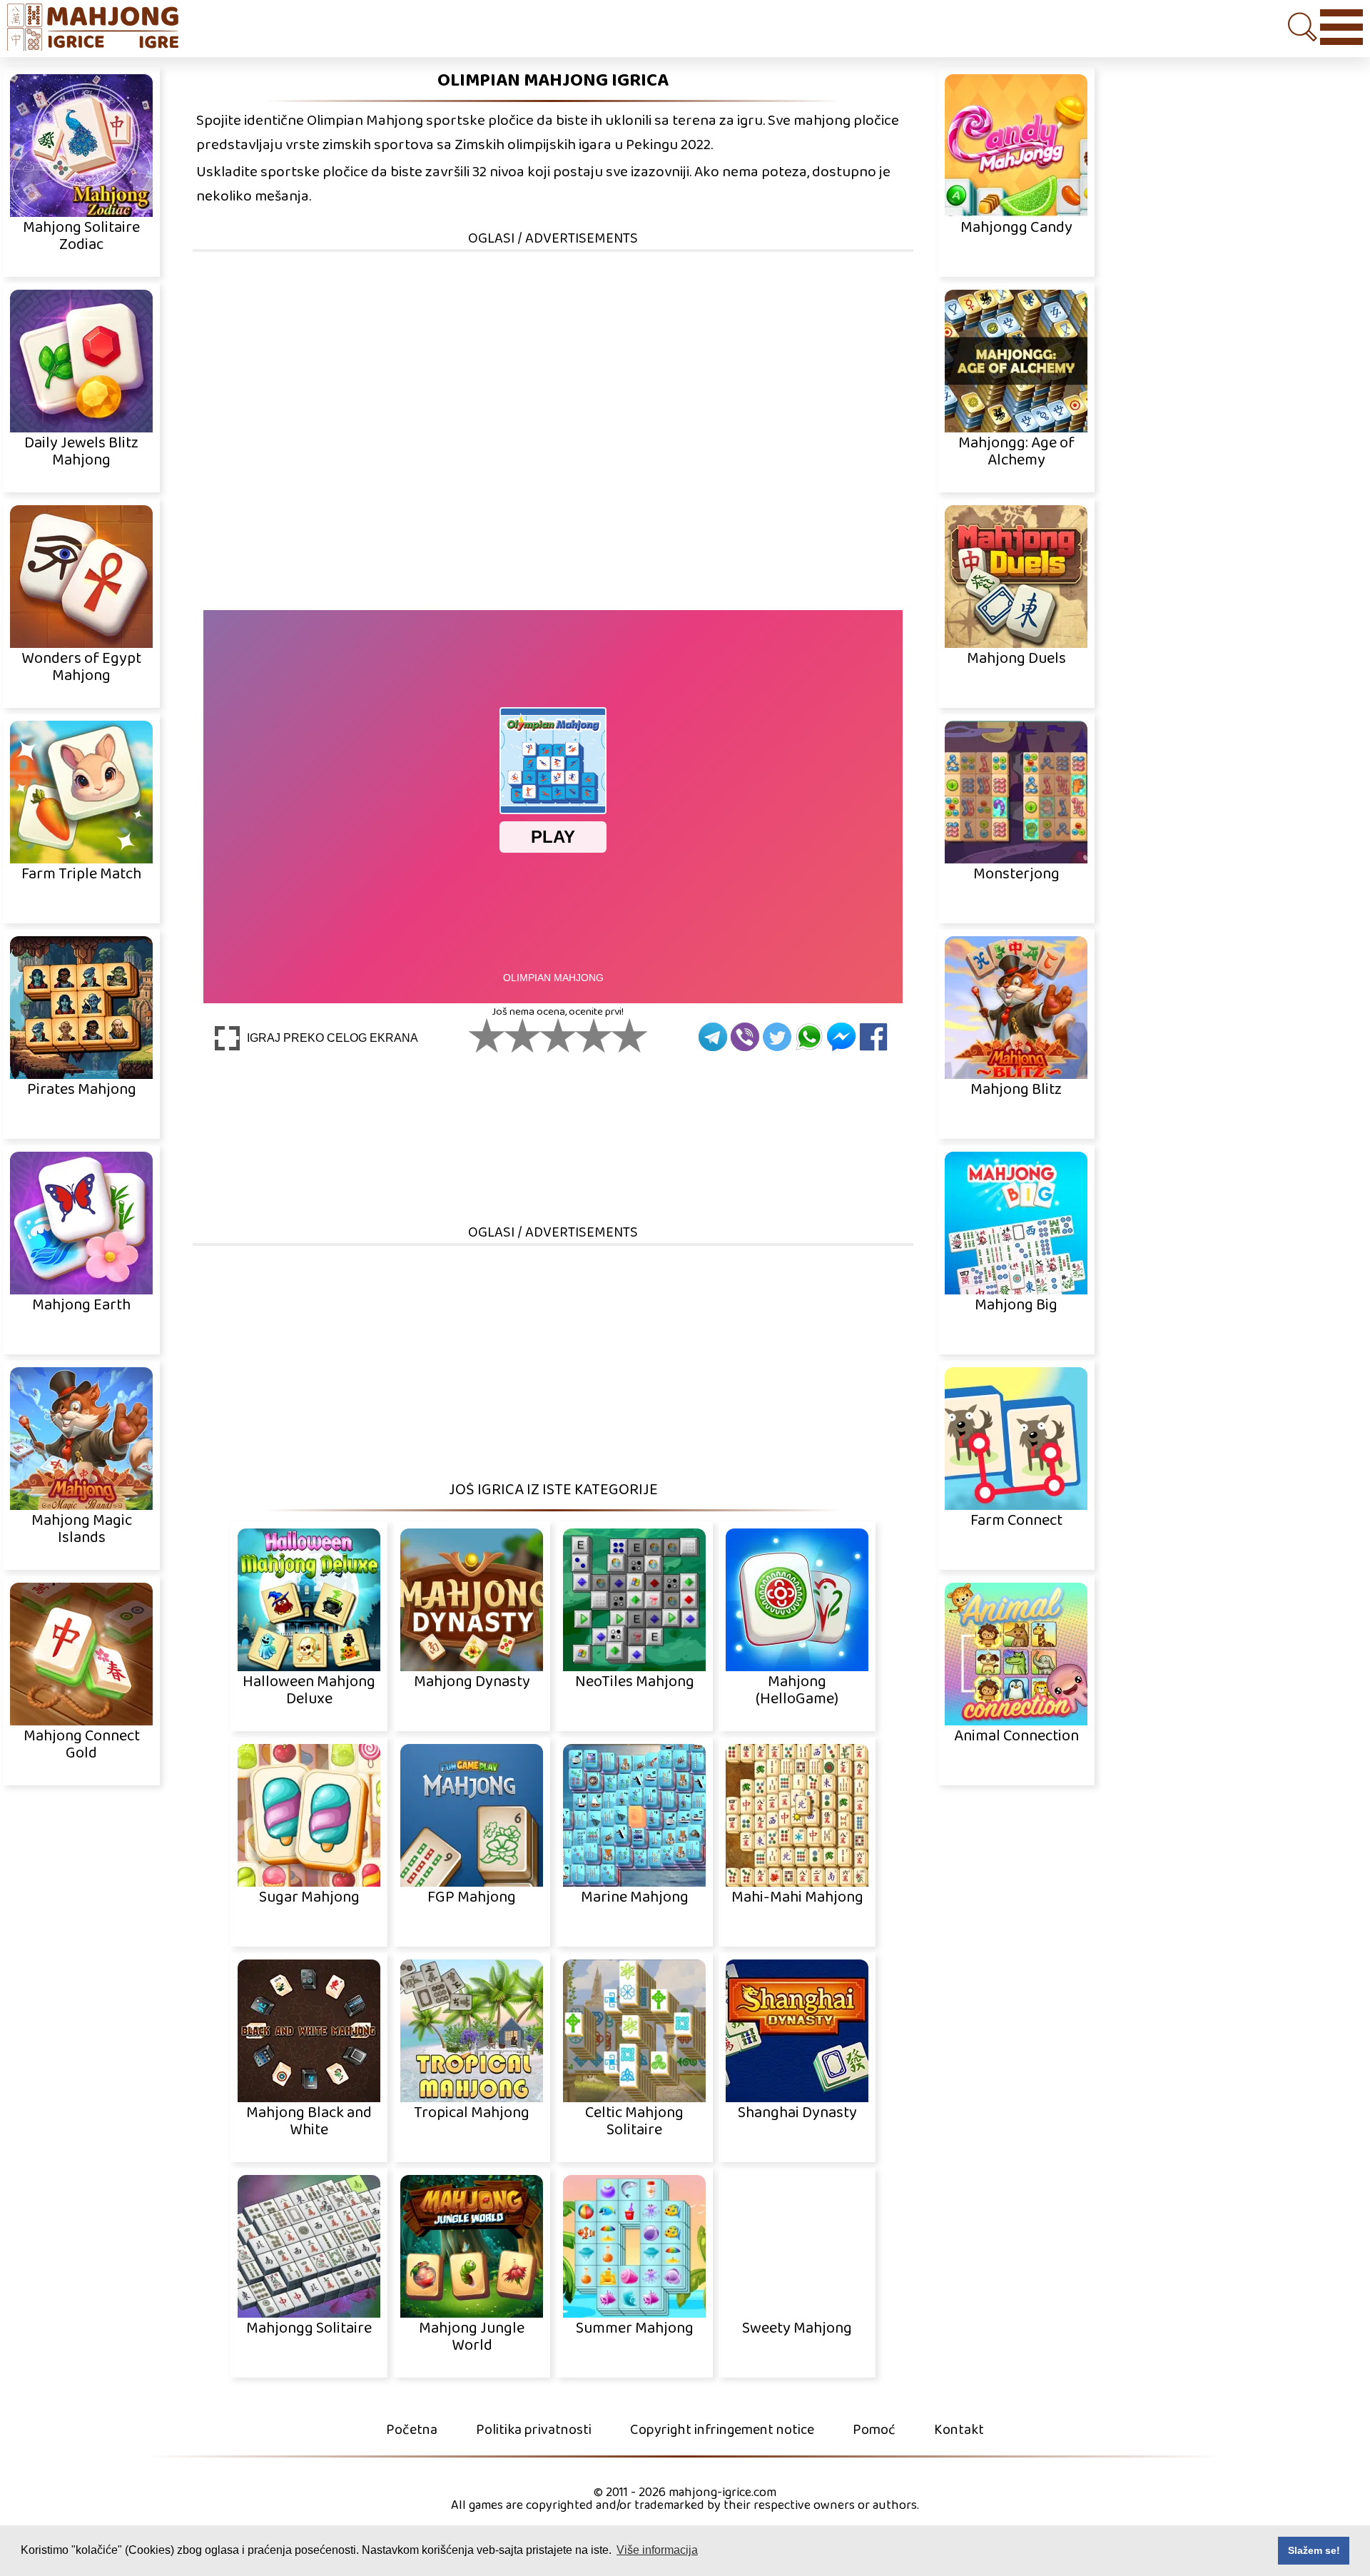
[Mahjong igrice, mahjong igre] (100, 29)
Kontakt (959, 2430)
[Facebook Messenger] (841, 1037)
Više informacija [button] (657, 2550)
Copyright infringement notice (722, 2430)
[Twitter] (777, 1037)
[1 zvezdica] (487, 1035)
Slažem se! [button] (1314, 2550)
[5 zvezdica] (629, 1035)
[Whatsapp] (809, 1037)
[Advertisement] (553, 353)
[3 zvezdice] (558, 1035)
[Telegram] (713, 1037)
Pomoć (874, 2430)
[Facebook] (873, 1037)
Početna (412, 2430)
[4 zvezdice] (594, 1035)
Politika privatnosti (534, 2430)
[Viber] (745, 1037)
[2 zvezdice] (522, 1035)
